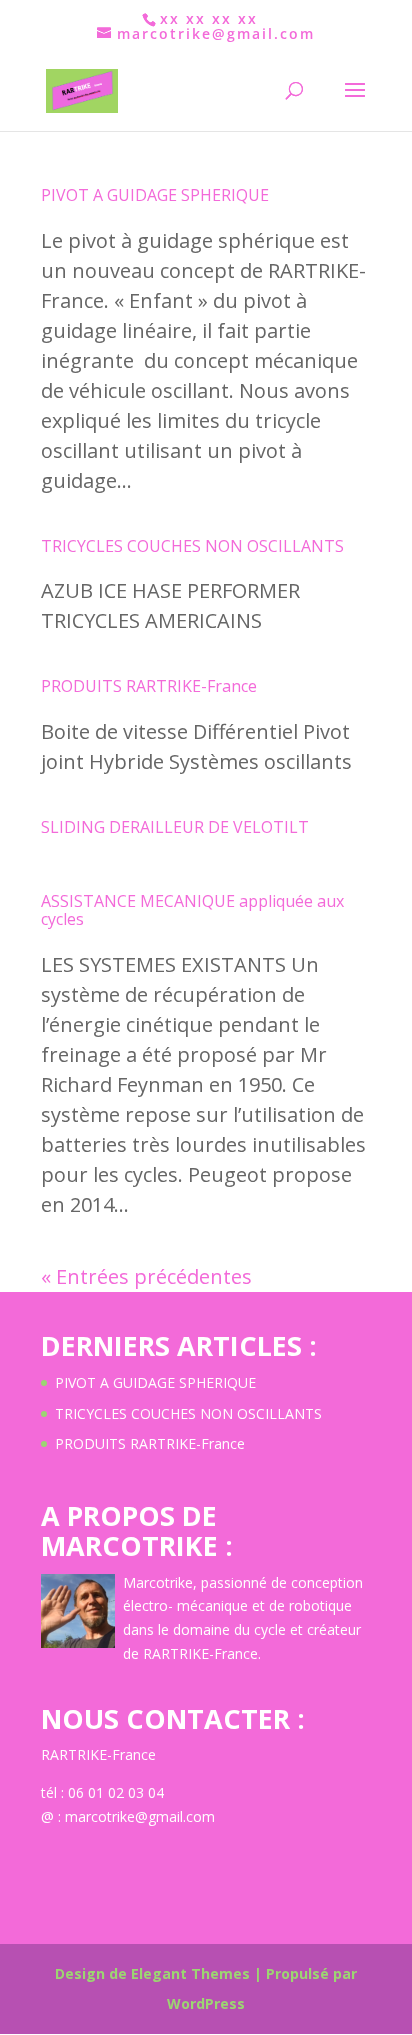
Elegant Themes (190, 1973)
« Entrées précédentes (146, 1276)
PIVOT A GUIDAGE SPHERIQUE (155, 195)
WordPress (206, 2003)
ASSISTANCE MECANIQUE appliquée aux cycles (192, 910)
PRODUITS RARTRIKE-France (149, 686)
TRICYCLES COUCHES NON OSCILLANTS (192, 546)
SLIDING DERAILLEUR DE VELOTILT (175, 827)
